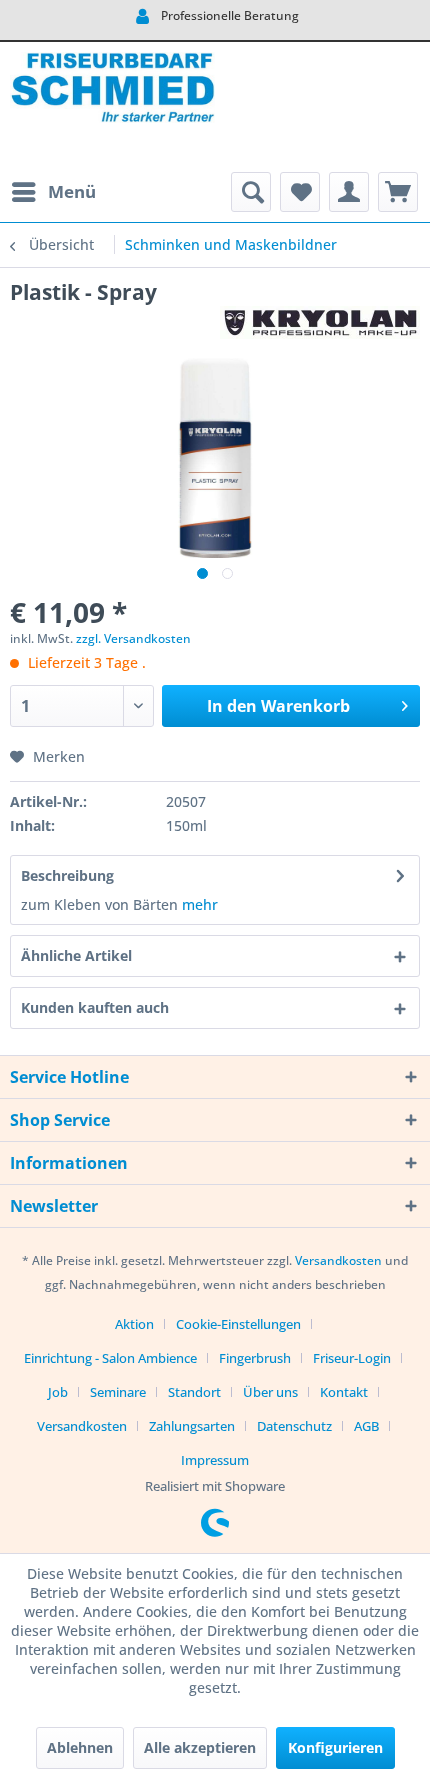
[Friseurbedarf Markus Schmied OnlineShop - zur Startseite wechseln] (112, 107)
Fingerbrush (255, 1358)
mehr (200, 904)
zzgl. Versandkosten (133, 638)
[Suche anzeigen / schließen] (251, 192)
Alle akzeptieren (200, 1747)
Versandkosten (338, 1260)
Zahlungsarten (192, 1426)
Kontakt (344, 1392)
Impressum (215, 1460)
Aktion (134, 1324)
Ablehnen (80, 1747)
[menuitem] (53, 192)
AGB (366, 1426)
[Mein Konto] (349, 192)
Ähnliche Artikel (76, 955)
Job (58, 1392)
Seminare (118, 1392)
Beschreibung (67, 875)
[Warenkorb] (398, 192)
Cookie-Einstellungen (238, 1324)
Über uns (270, 1392)
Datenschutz (294, 1426)
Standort (194, 1392)
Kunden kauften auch (95, 1007)
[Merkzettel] (300, 192)
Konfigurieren (335, 1747)
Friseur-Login (352, 1358)
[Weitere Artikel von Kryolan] (320, 323)
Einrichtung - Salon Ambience (110, 1358)
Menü (72, 191)
